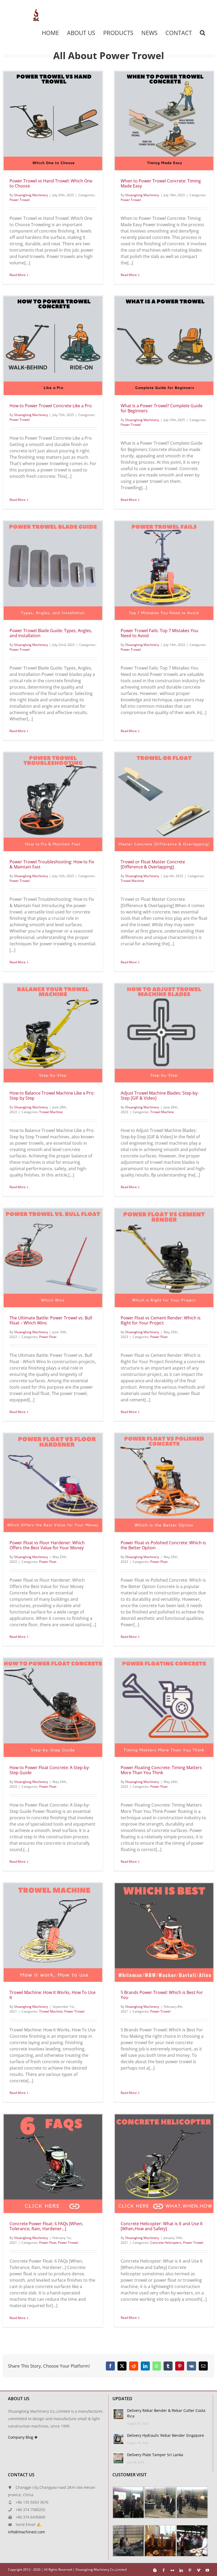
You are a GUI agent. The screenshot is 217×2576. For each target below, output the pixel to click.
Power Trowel (20, 200)
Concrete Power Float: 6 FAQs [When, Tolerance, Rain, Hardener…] (46, 2226)
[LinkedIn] (145, 2366)
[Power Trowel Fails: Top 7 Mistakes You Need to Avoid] (164, 571)
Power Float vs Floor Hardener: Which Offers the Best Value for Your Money (47, 1545)
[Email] (203, 2366)
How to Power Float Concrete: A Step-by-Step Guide (50, 1770)
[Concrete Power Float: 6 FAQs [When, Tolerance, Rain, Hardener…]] (53, 2164)
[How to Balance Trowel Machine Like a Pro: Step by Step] (53, 1033)
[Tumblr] (168, 2366)
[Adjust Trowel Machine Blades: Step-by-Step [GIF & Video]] (164, 1033)
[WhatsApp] (157, 2366)
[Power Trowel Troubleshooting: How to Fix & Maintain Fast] (53, 802)
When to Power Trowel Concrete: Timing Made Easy (161, 183)
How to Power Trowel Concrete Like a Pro (51, 406)
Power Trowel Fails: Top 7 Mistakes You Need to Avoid (159, 633)
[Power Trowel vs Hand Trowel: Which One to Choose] (53, 121)
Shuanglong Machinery (31, 195)
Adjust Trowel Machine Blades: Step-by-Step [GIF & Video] (160, 1095)
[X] (122, 2366)
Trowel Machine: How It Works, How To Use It (53, 1995)
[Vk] (191, 2366)
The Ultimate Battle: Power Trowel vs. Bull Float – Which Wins (51, 1320)
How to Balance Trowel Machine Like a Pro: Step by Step (52, 1095)
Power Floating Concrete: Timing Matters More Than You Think (161, 1770)
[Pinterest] (180, 2366)
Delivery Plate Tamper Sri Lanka (155, 2455)
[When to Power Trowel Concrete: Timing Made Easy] (164, 121)
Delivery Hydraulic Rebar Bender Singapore (166, 2435)
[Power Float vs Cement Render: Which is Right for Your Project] (164, 1258)
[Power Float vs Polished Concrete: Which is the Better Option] (164, 1483)
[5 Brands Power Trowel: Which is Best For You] (164, 1932)
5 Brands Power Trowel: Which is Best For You (162, 1995)
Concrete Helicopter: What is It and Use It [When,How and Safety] (162, 2226)
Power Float (48, 1337)
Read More (18, 275)
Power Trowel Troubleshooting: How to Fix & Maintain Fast (52, 864)
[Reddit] (134, 2366)
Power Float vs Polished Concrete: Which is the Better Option (163, 1545)
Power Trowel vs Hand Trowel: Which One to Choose (51, 183)
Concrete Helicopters (166, 2243)
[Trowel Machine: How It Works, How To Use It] (53, 1932)
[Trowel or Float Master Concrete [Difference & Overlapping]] (164, 802)
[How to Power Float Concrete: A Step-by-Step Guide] (53, 1708)
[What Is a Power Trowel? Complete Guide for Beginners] (164, 346)
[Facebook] (110, 2366)
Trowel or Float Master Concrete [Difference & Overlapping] (153, 864)
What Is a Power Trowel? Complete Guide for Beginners (162, 408)
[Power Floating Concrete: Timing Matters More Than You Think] (164, 1708)
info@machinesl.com (26, 2532)
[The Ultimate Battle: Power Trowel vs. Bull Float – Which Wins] (53, 1258)
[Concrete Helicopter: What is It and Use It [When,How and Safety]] (164, 2164)
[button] (202, 33)
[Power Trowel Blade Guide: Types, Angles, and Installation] (53, 571)
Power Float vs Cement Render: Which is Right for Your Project (161, 1320)
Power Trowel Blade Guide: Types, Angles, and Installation (51, 633)
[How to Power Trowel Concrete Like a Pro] (53, 346)
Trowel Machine (132, 881)
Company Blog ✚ (23, 2437)
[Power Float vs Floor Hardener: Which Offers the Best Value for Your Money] (53, 1483)
